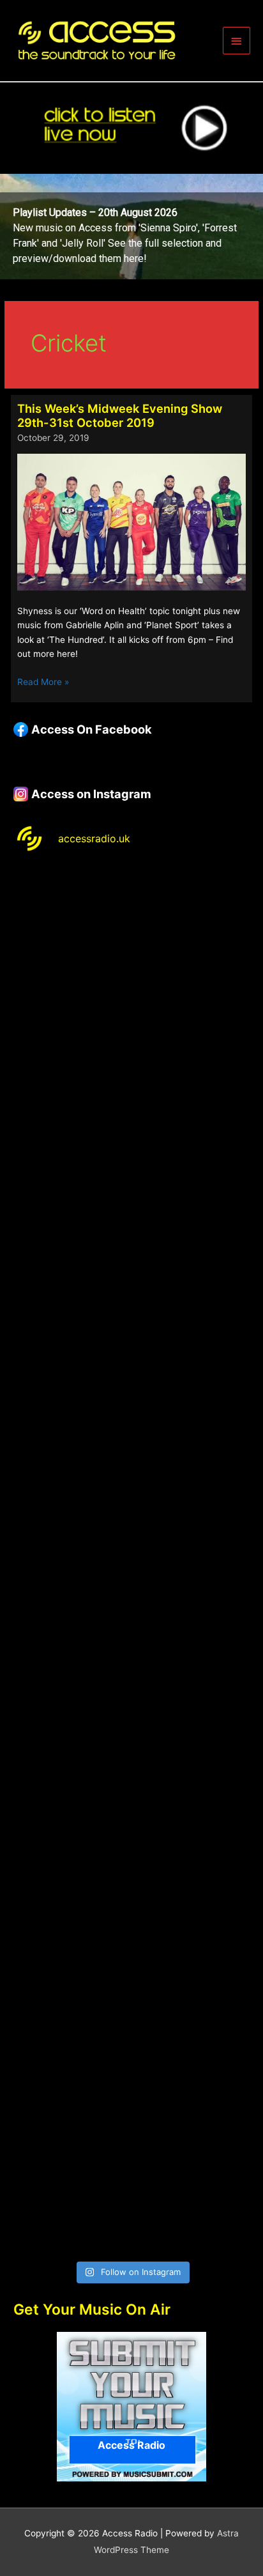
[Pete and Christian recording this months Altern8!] (131, 1213)
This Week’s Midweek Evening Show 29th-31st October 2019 (120, 415)
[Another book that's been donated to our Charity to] (131, 1630)
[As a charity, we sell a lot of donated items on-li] (131, 2046)
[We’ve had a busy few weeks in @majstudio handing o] (131, 936)
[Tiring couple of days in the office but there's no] (131, 2185)
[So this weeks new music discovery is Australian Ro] (131, 1907)
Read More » (43, 683)
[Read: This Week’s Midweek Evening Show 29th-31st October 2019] (131, 521)
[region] (131, 227)
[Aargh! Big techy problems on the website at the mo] (131, 1075)
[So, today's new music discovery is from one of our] (131, 1352)
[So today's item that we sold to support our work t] (131, 1769)
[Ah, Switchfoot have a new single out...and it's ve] (131, 1491)
